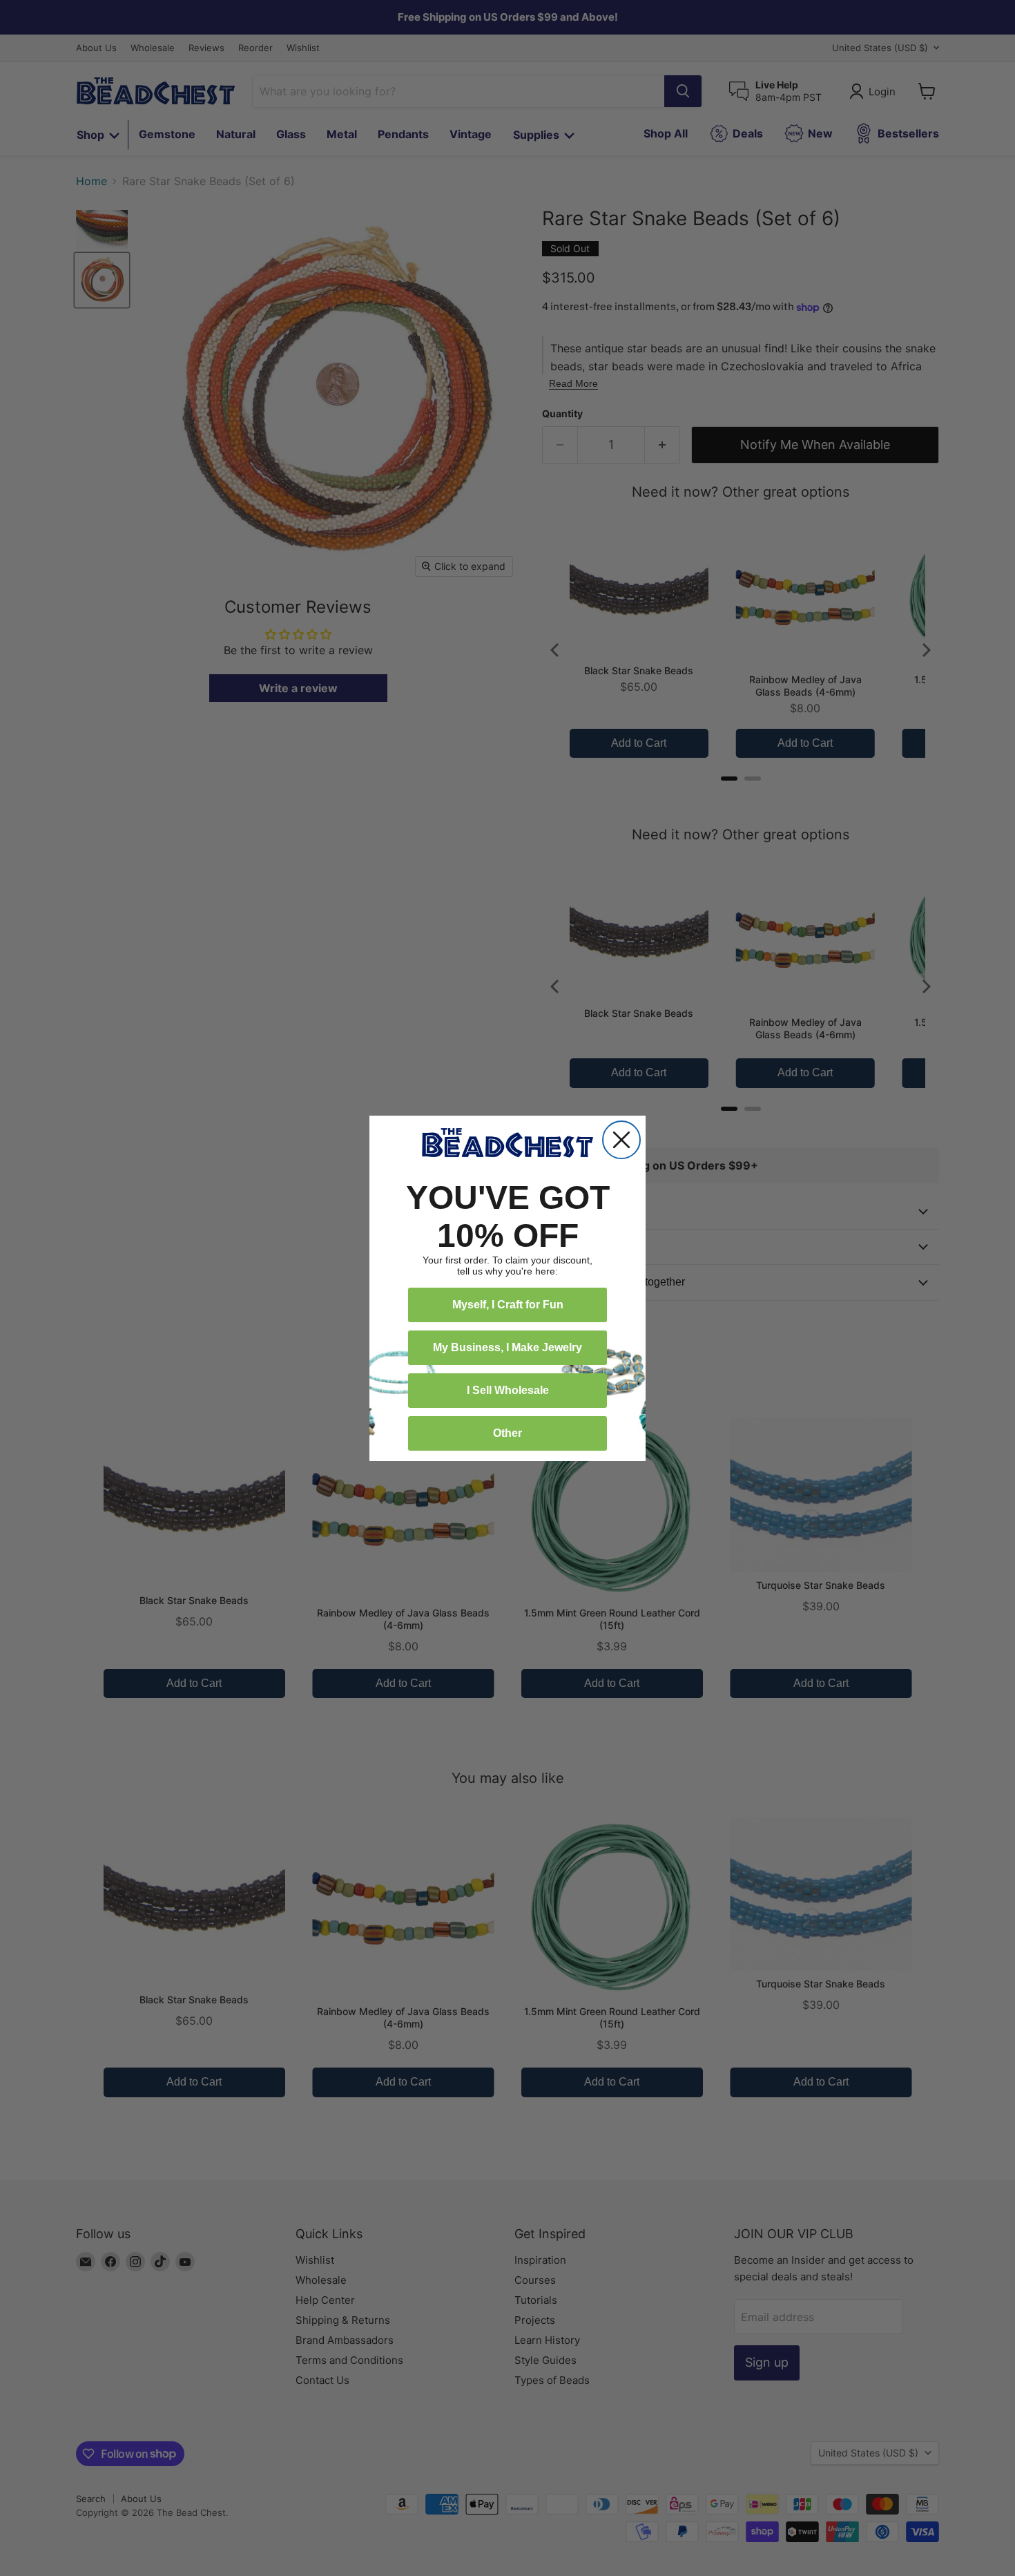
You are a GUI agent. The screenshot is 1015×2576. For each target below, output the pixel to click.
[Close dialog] (621, 1140)
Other (507, 1433)
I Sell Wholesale (508, 1390)
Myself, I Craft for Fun (508, 1305)
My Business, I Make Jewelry (507, 1347)
